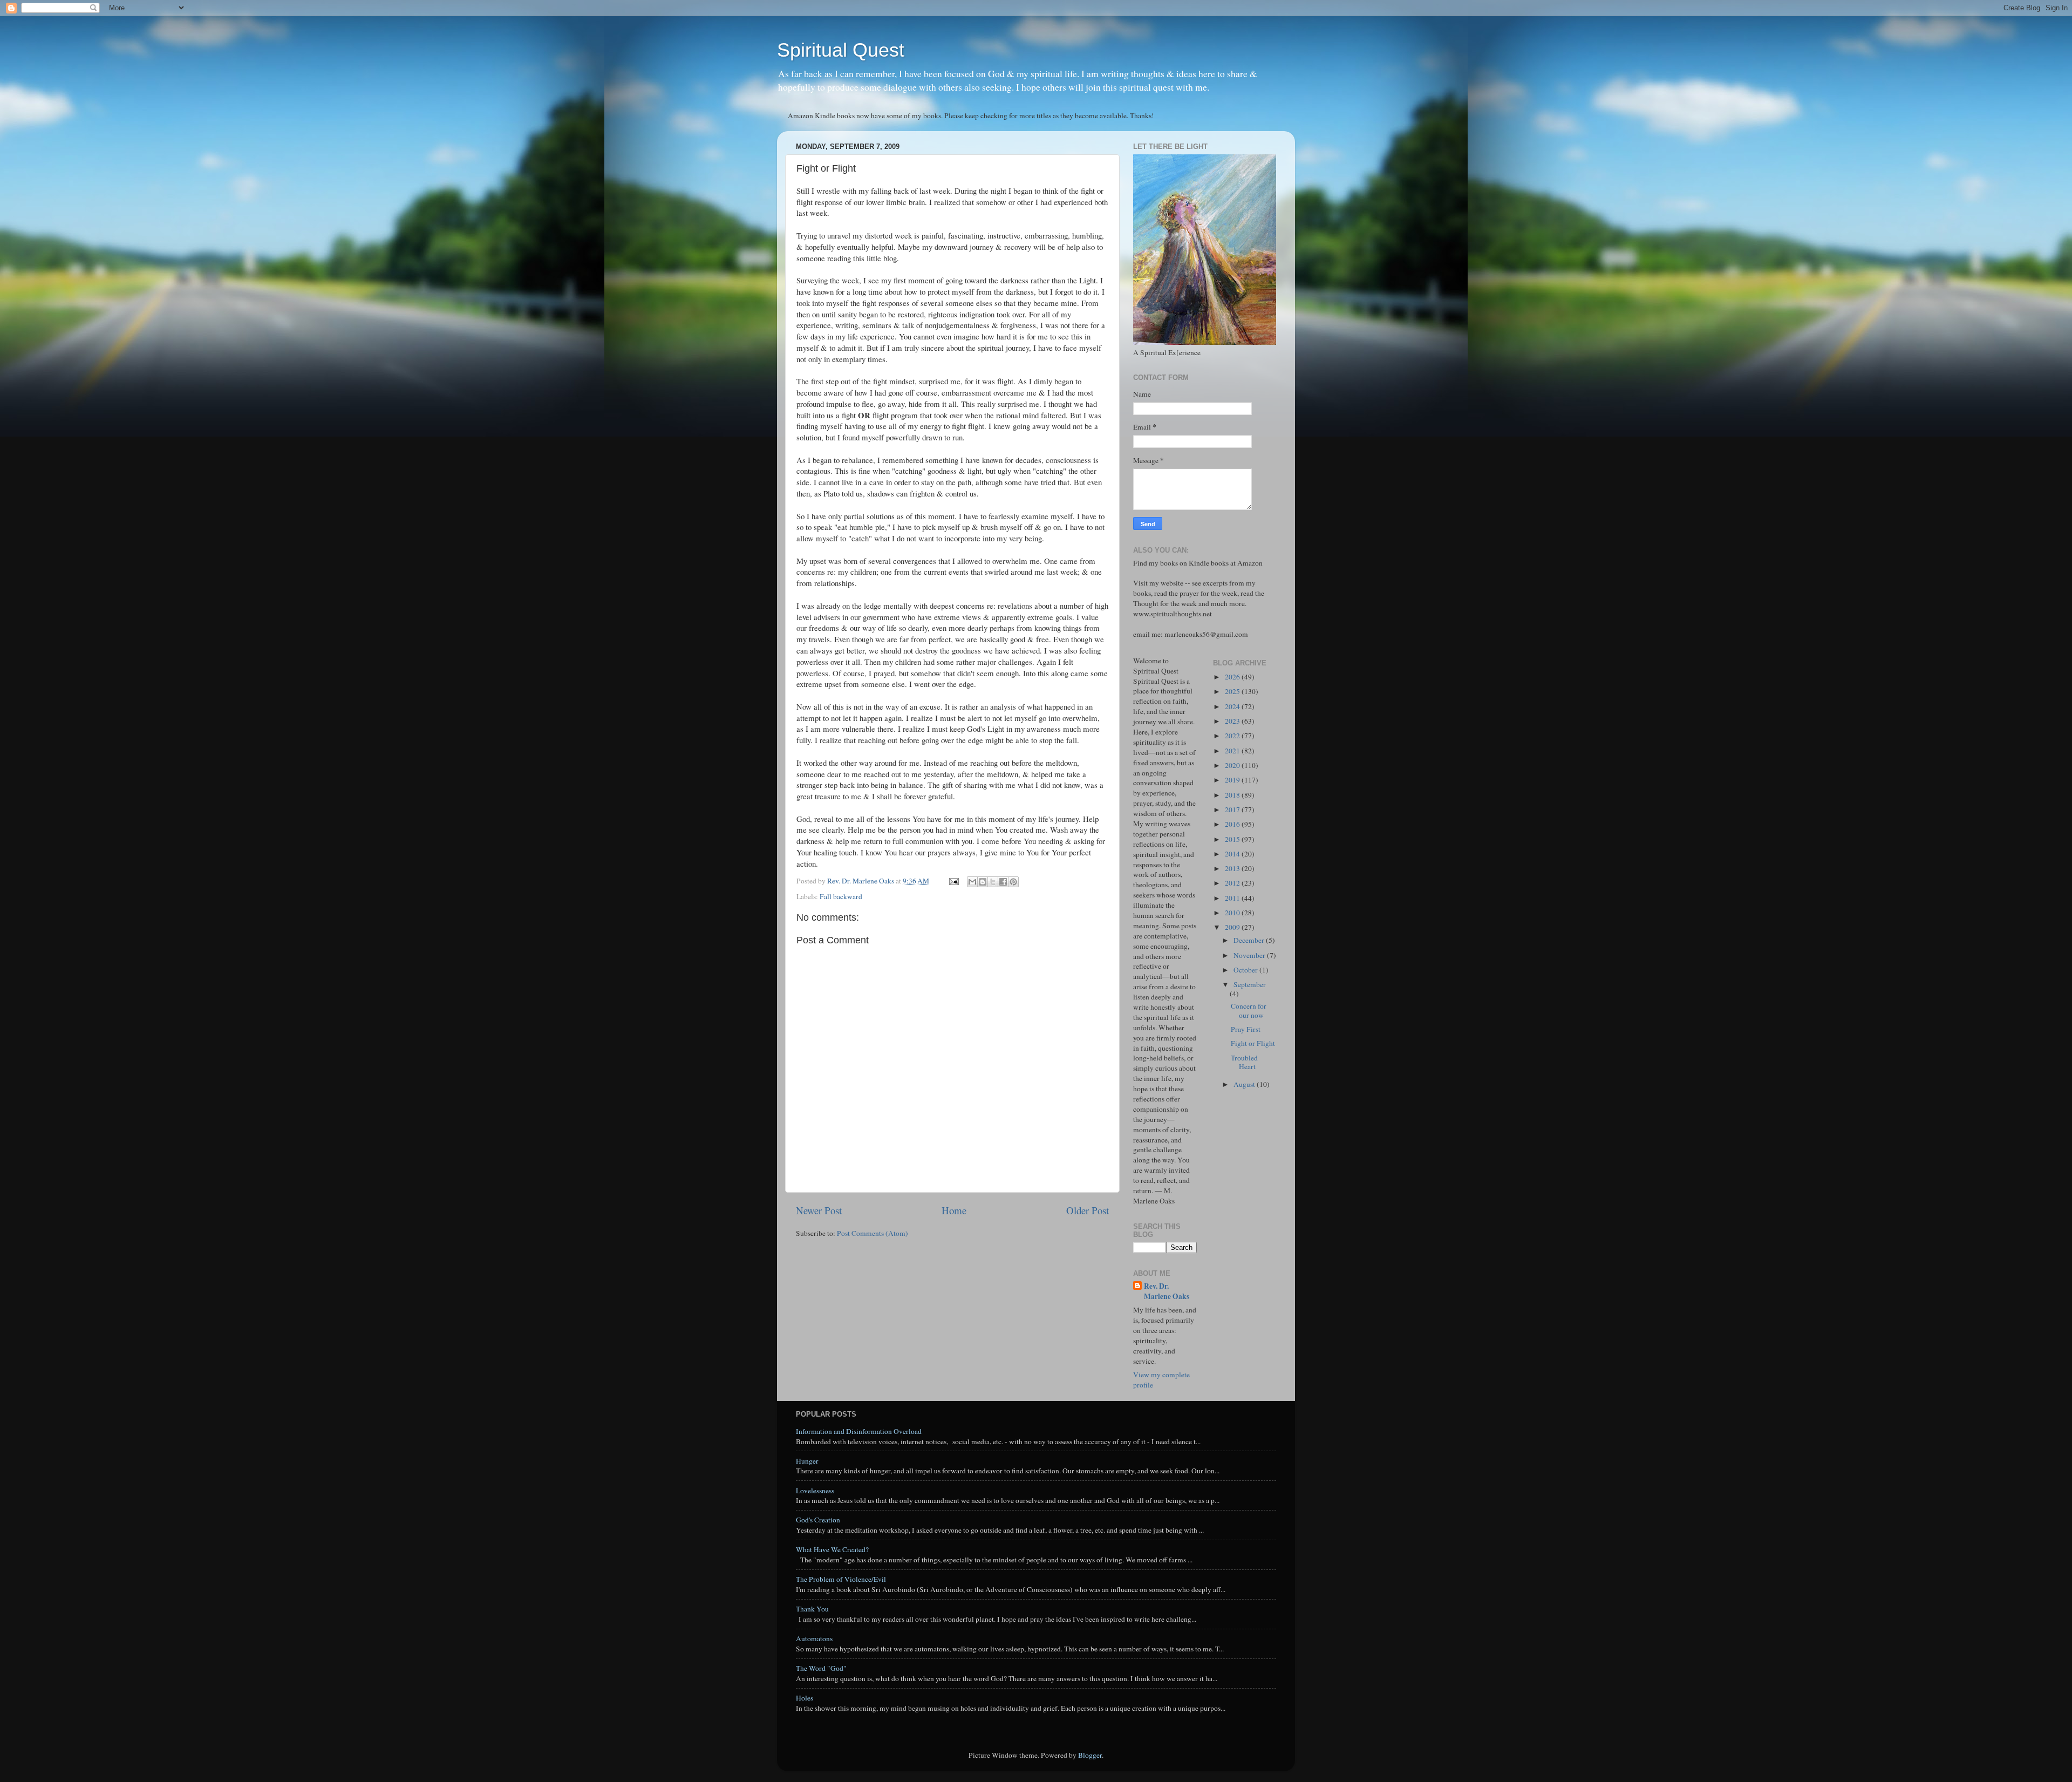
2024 (1233, 706)
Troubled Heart (1244, 1062)
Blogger (1090, 1755)
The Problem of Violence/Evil (841, 1579)
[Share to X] (993, 882)
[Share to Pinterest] (1013, 882)
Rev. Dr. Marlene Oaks (1167, 1291)
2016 (1233, 824)
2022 (1233, 736)
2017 (1233, 810)
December (1250, 940)
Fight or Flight (1253, 1043)
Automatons (814, 1638)
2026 (1233, 677)
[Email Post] (953, 881)
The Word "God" (821, 1668)
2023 (1233, 721)
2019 (1233, 780)
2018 (1233, 795)
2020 (1233, 765)
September (1250, 984)
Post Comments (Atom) (873, 1233)
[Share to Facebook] (1003, 882)
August (1245, 1084)
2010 (1233, 913)
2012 (1233, 883)
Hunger (807, 1461)
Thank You (812, 1609)
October (1246, 970)
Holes (805, 1698)
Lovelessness (815, 1491)
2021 (1233, 751)
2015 (1233, 839)
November (1250, 955)
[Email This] (972, 882)
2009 (1233, 927)
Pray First (1246, 1029)
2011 (1233, 898)
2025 (1233, 691)
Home (954, 1210)
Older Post (1088, 1210)
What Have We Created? (832, 1549)
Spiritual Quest (841, 50)
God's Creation (818, 1520)
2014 (1233, 854)
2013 (1233, 868)
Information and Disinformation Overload (859, 1431)
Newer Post (819, 1210)
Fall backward (841, 896)
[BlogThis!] (983, 882)
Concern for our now (1249, 1010)
